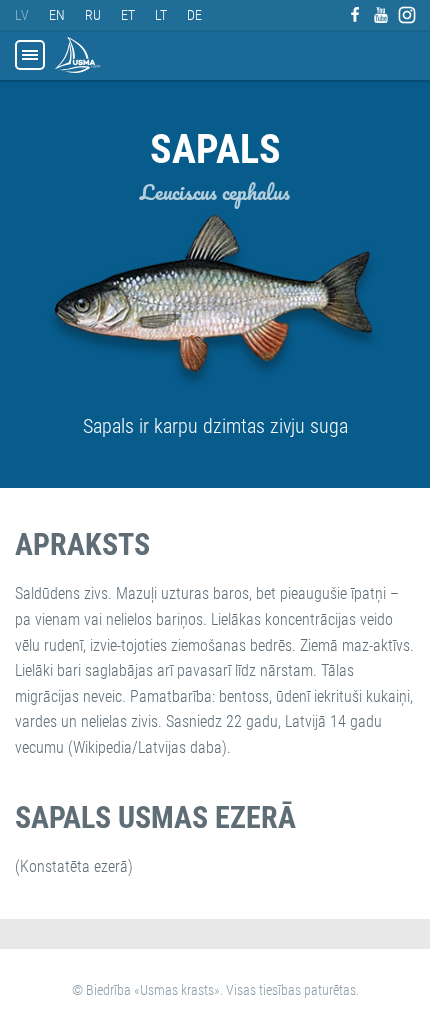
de (194, 15)
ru (93, 15)
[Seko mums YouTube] (381, 15)
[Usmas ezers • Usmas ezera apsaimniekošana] (78, 55)
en (57, 15)
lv (22, 15)
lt (161, 15)
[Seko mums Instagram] (407, 15)
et (128, 15)
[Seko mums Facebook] (355, 15)
